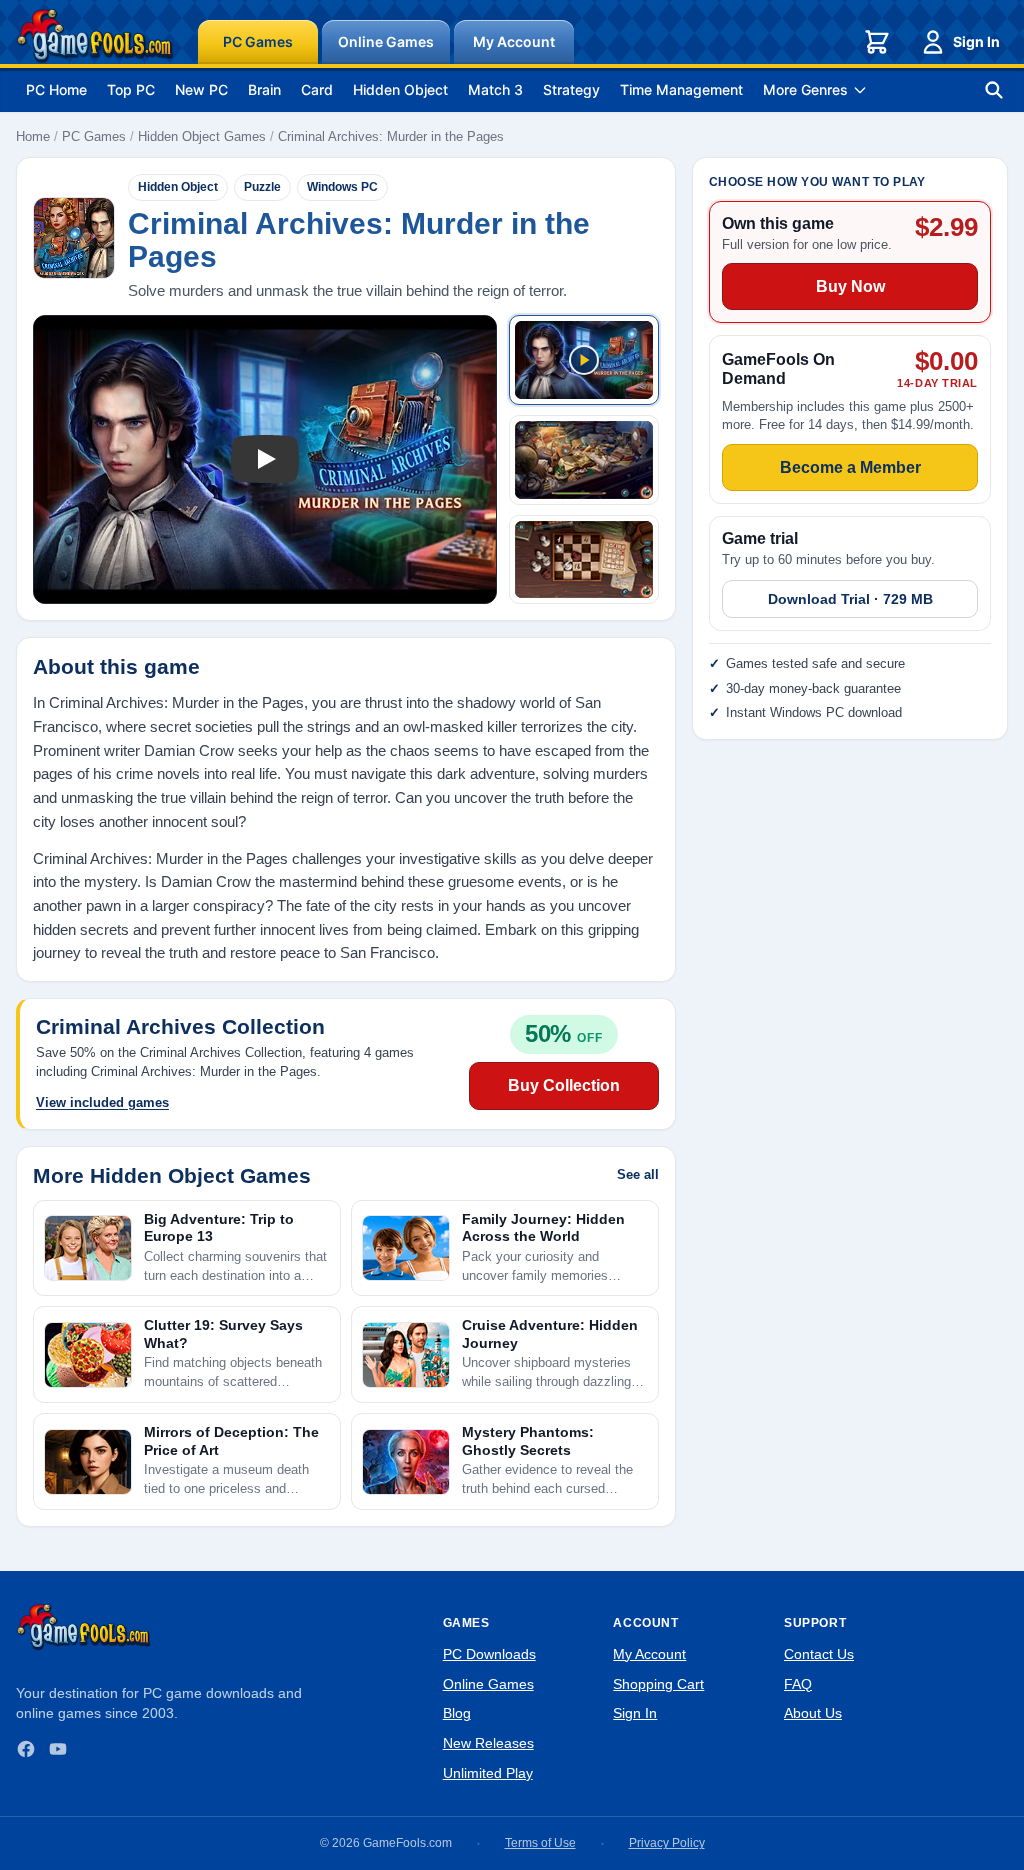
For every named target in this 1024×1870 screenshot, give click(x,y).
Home (33, 136)
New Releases (488, 1743)
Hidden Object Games (202, 136)
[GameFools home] (95, 36)
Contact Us (819, 1654)
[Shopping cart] (877, 42)
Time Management (681, 89)
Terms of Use (540, 1843)
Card (317, 89)
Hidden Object (400, 89)
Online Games (386, 41)
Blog (457, 1713)
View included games (102, 1102)
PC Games (258, 41)
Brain (264, 89)
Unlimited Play (488, 1773)
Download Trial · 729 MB (850, 599)
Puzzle (262, 187)
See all (638, 1174)
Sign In (976, 41)
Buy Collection (564, 1085)
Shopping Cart (658, 1684)
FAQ (798, 1684)
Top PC (131, 89)
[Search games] (994, 90)
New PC (201, 89)
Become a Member (850, 467)
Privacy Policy (667, 1843)
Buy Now (850, 286)
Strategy (571, 89)
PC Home (56, 89)
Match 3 (495, 89)
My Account (514, 41)
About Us (813, 1713)
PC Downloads (489, 1654)
